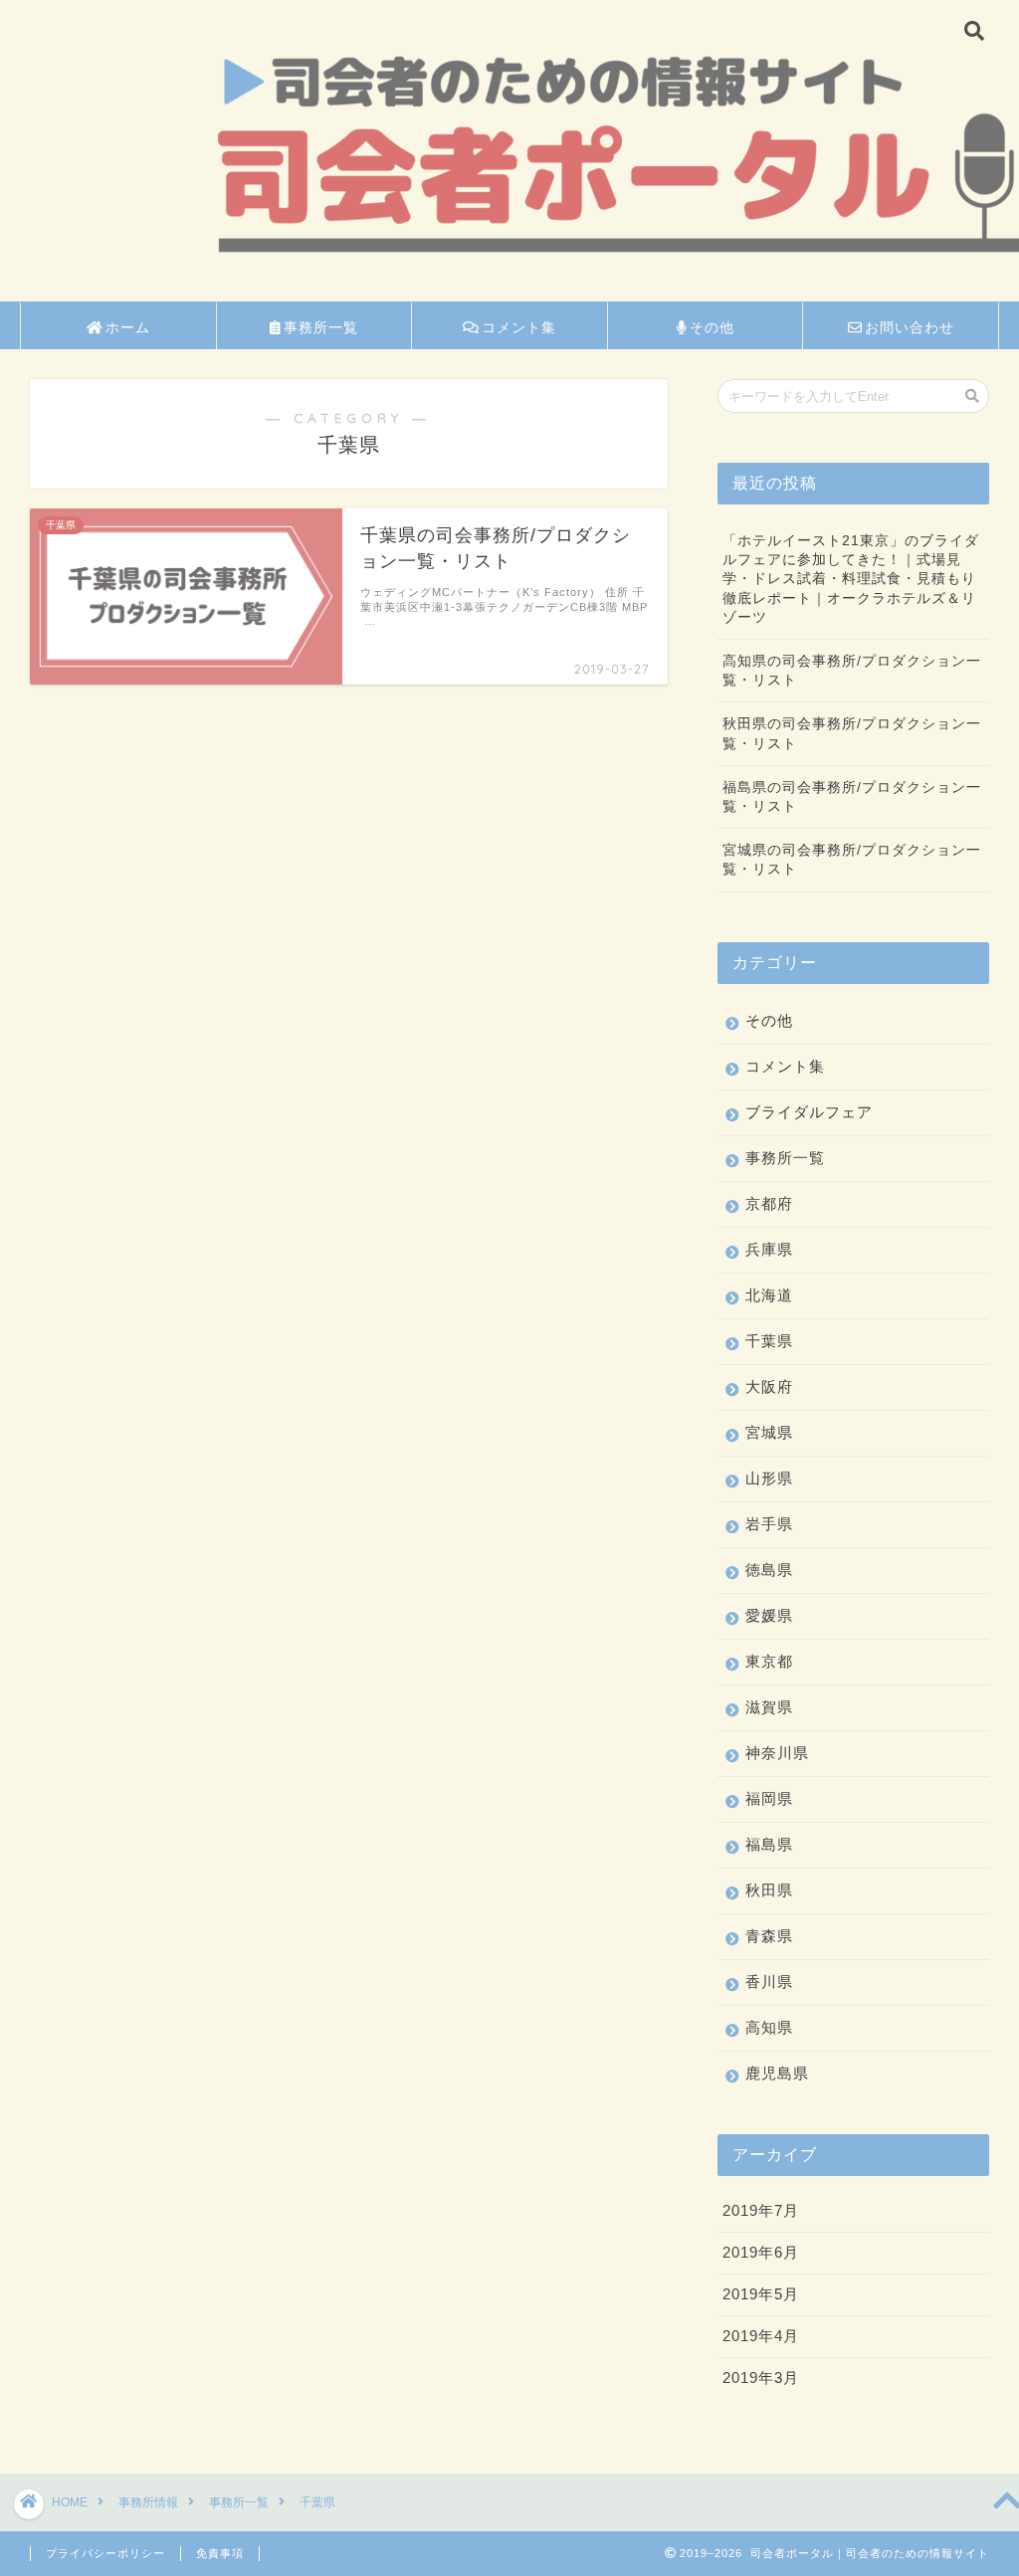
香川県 (769, 1982)
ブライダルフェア (809, 1112)
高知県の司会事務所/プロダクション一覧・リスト (852, 671)
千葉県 (769, 1341)
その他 (712, 327)
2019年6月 (761, 2252)
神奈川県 (777, 1753)
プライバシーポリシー (105, 2553)
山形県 (769, 1478)
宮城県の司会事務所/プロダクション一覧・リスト (852, 860)
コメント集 (519, 327)
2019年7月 (761, 2210)
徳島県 (769, 1570)
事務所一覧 (321, 327)
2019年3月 (761, 2378)
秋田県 (769, 1890)
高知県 (769, 2027)
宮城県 (769, 1432)
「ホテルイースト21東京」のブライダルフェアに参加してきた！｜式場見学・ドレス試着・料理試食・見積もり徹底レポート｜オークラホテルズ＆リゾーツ (851, 579)
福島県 (769, 1844)
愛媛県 (769, 1615)
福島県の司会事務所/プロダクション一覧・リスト (852, 797)
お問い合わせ (910, 327)
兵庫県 (769, 1249)
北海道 (769, 1295)
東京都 (769, 1661)
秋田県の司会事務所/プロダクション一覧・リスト (852, 733)
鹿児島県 (777, 2073)
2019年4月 (761, 2336)
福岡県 (769, 1798)
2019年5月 (761, 2294)
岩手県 (769, 1524)
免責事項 (220, 2553)
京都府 (769, 1203)
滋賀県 (769, 1707)
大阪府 (769, 1387)
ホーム (128, 327)
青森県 (769, 1936)
